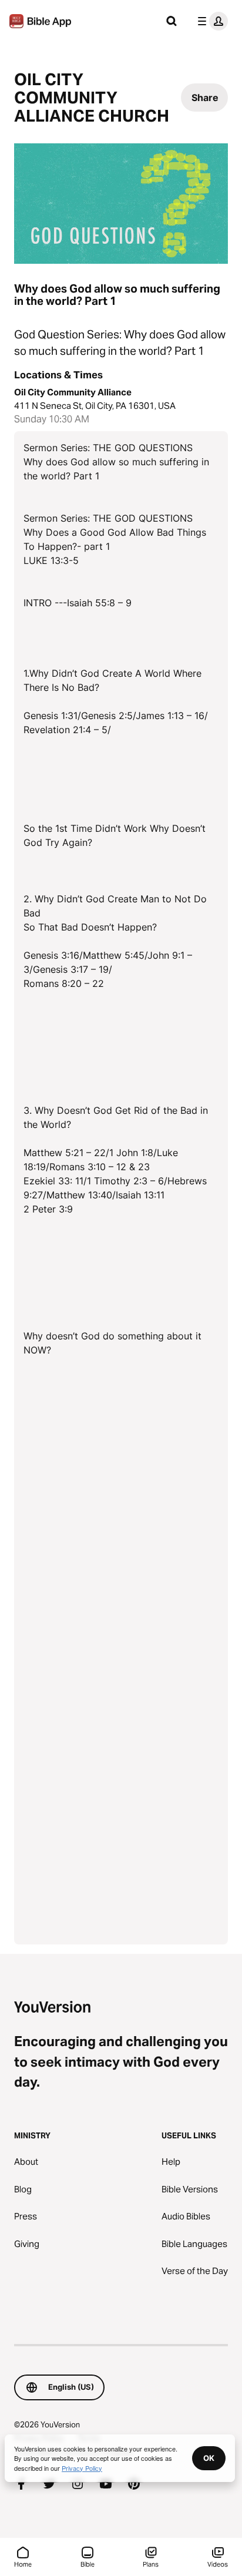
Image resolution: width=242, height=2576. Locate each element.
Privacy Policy (82, 2468)
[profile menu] (210, 21)
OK (209, 2458)
